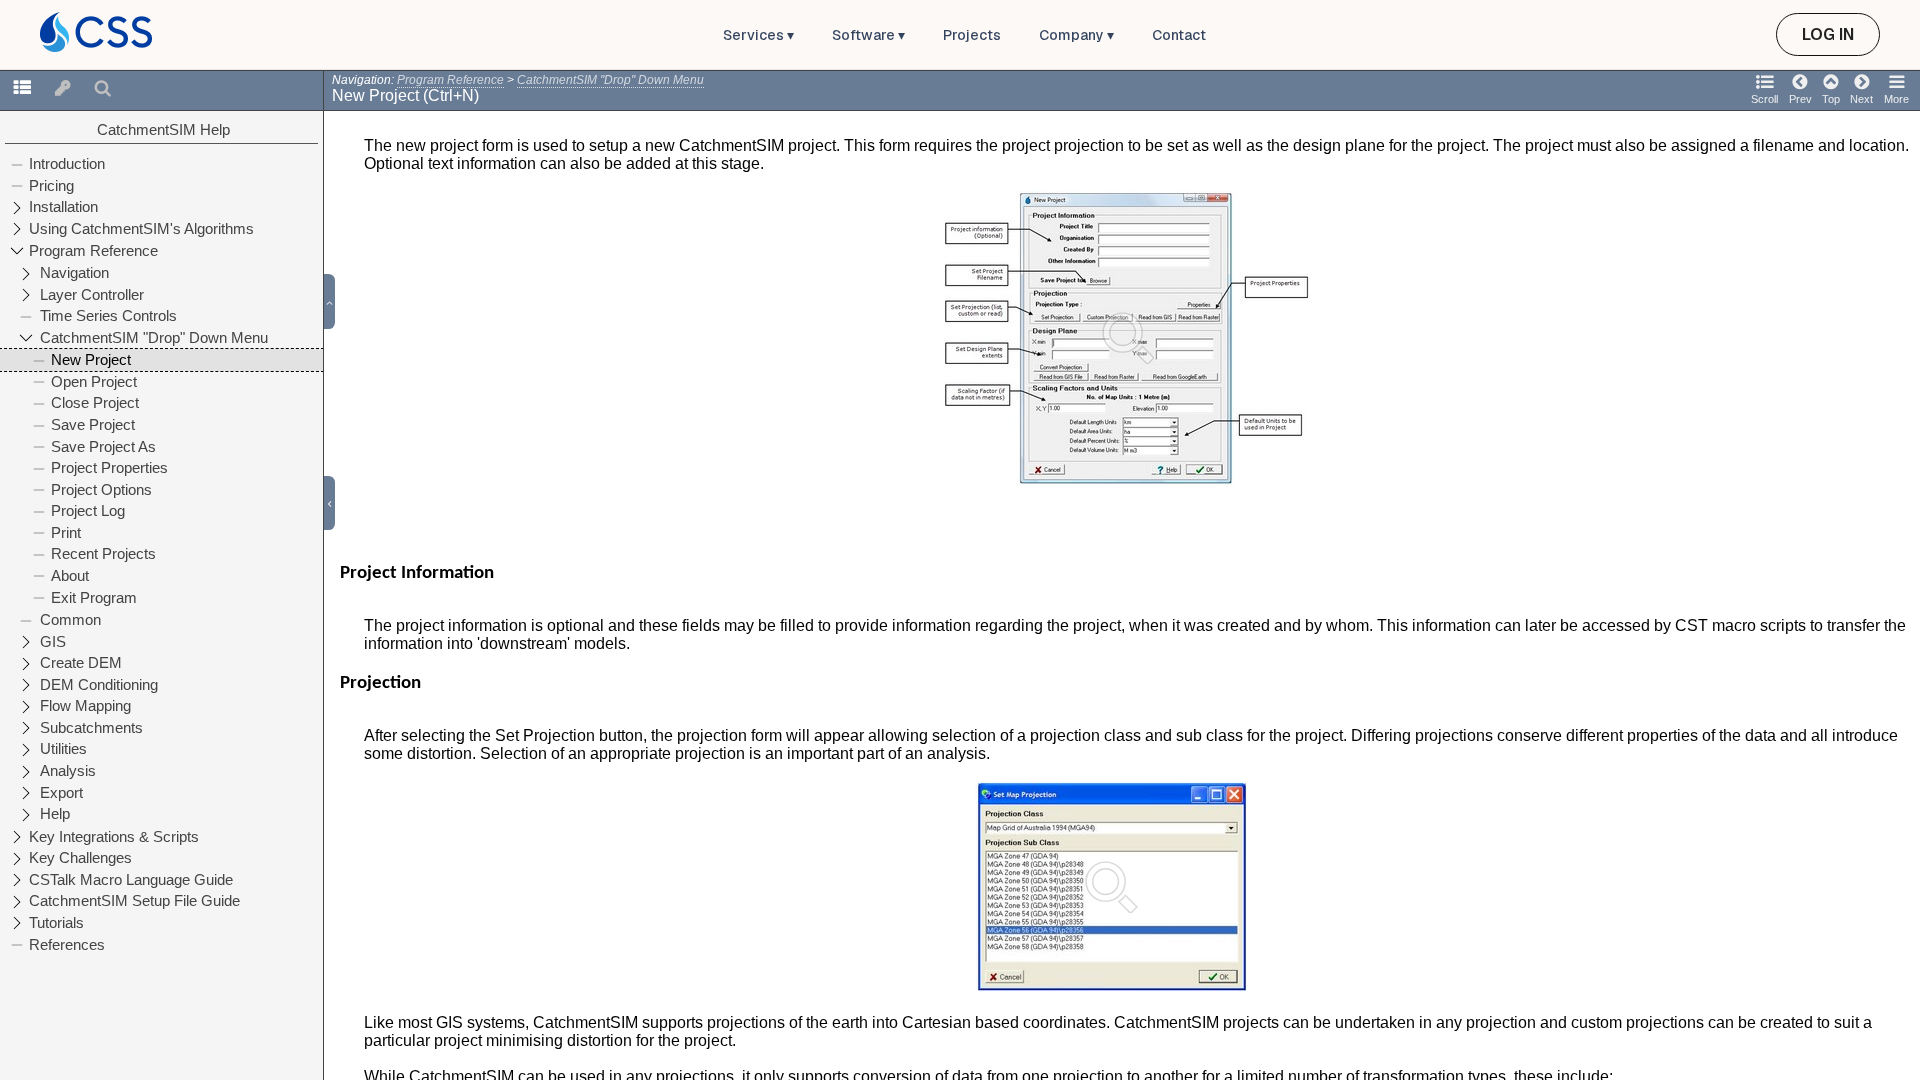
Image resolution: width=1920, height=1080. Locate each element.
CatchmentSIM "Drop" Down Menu (610, 80)
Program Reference (450, 80)
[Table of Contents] (22, 88)
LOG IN (1828, 34)
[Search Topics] (103, 88)
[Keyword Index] (63, 88)
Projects (972, 35)
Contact (1179, 35)
